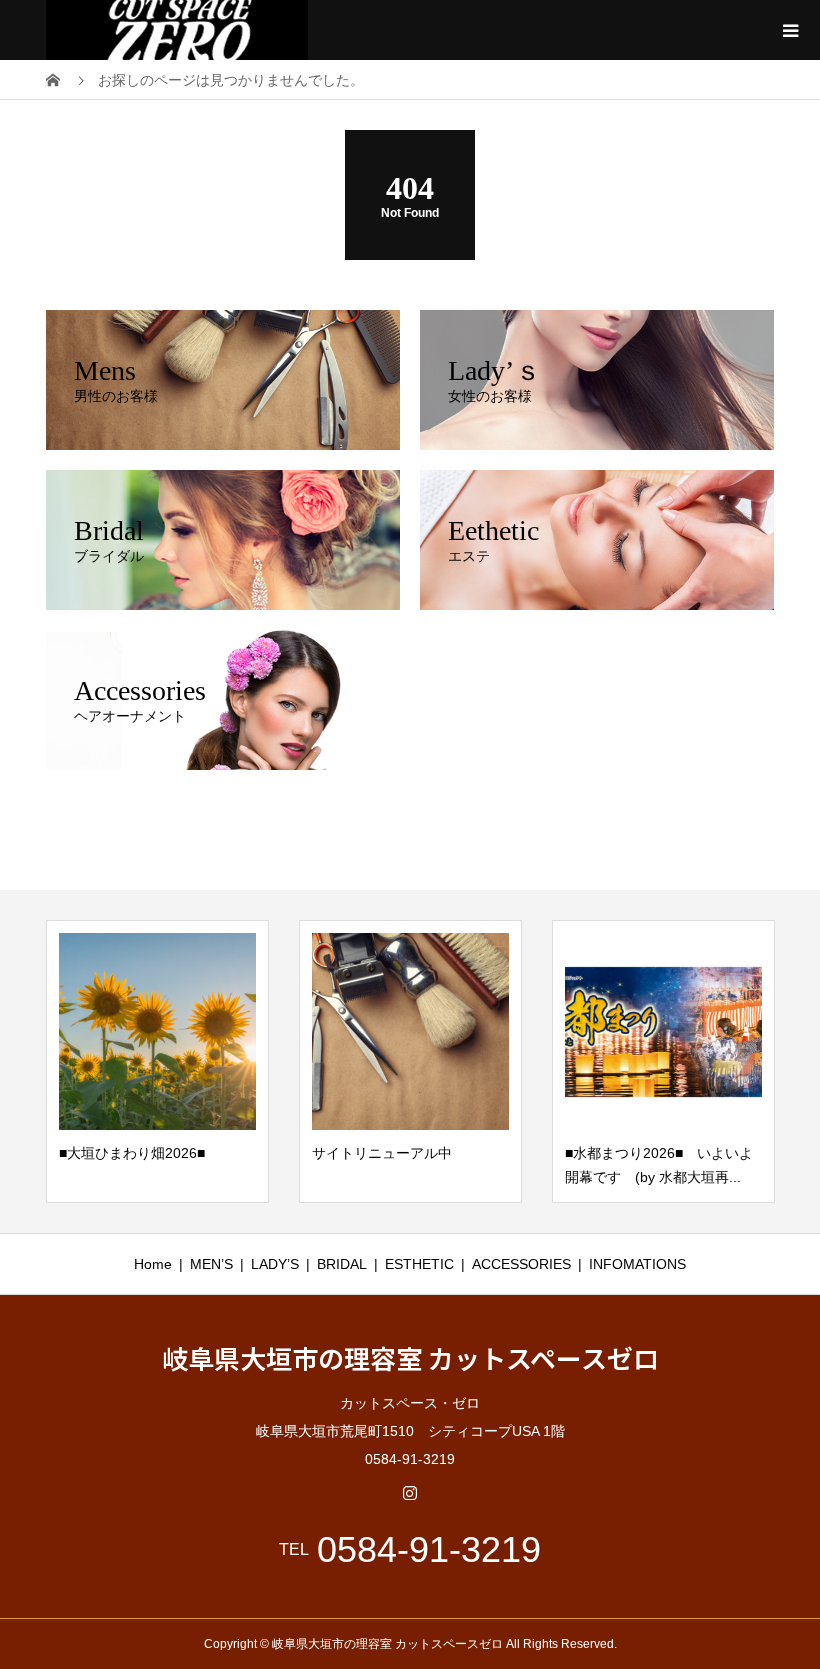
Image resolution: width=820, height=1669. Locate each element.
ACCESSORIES (521, 1264)
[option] (157, 1061)
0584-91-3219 (429, 1550)
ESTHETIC (419, 1264)
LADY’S (275, 1264)
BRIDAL (342, 1264)
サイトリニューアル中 (382, 1153)
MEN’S (211, 1264)
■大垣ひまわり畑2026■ (132, 1153)
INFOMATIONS (637, 1264)
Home (153, 1264)
